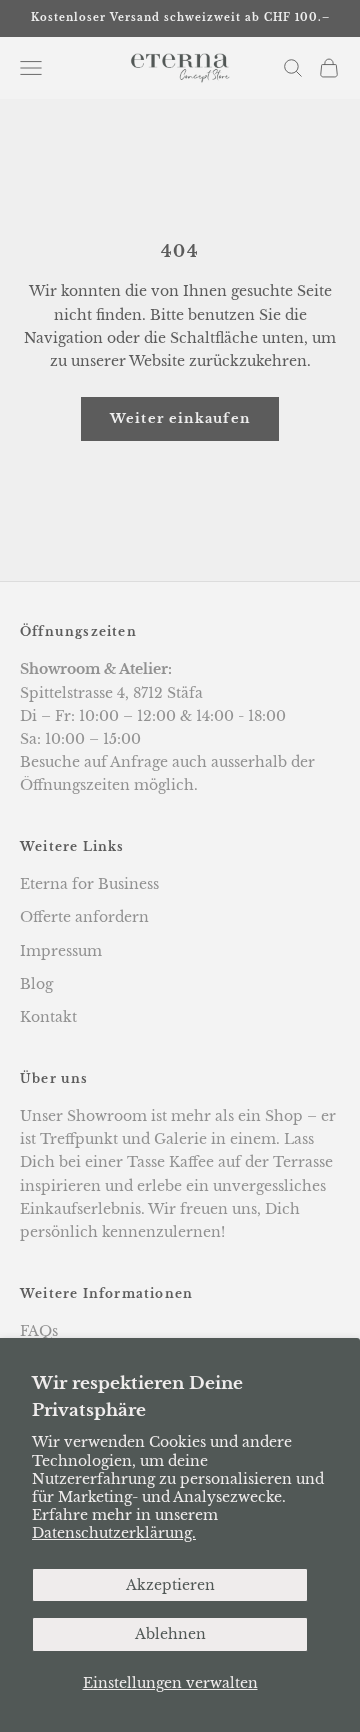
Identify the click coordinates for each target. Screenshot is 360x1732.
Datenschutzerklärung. (114, 1533)
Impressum (61, 951)
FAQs (39, 1331)
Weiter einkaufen (180, 418)
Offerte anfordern (84, 917)
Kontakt (48, 1017)
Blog (36, 984)
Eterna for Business (89, 884)
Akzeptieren (170, 1585)
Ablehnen (170, 1634)
